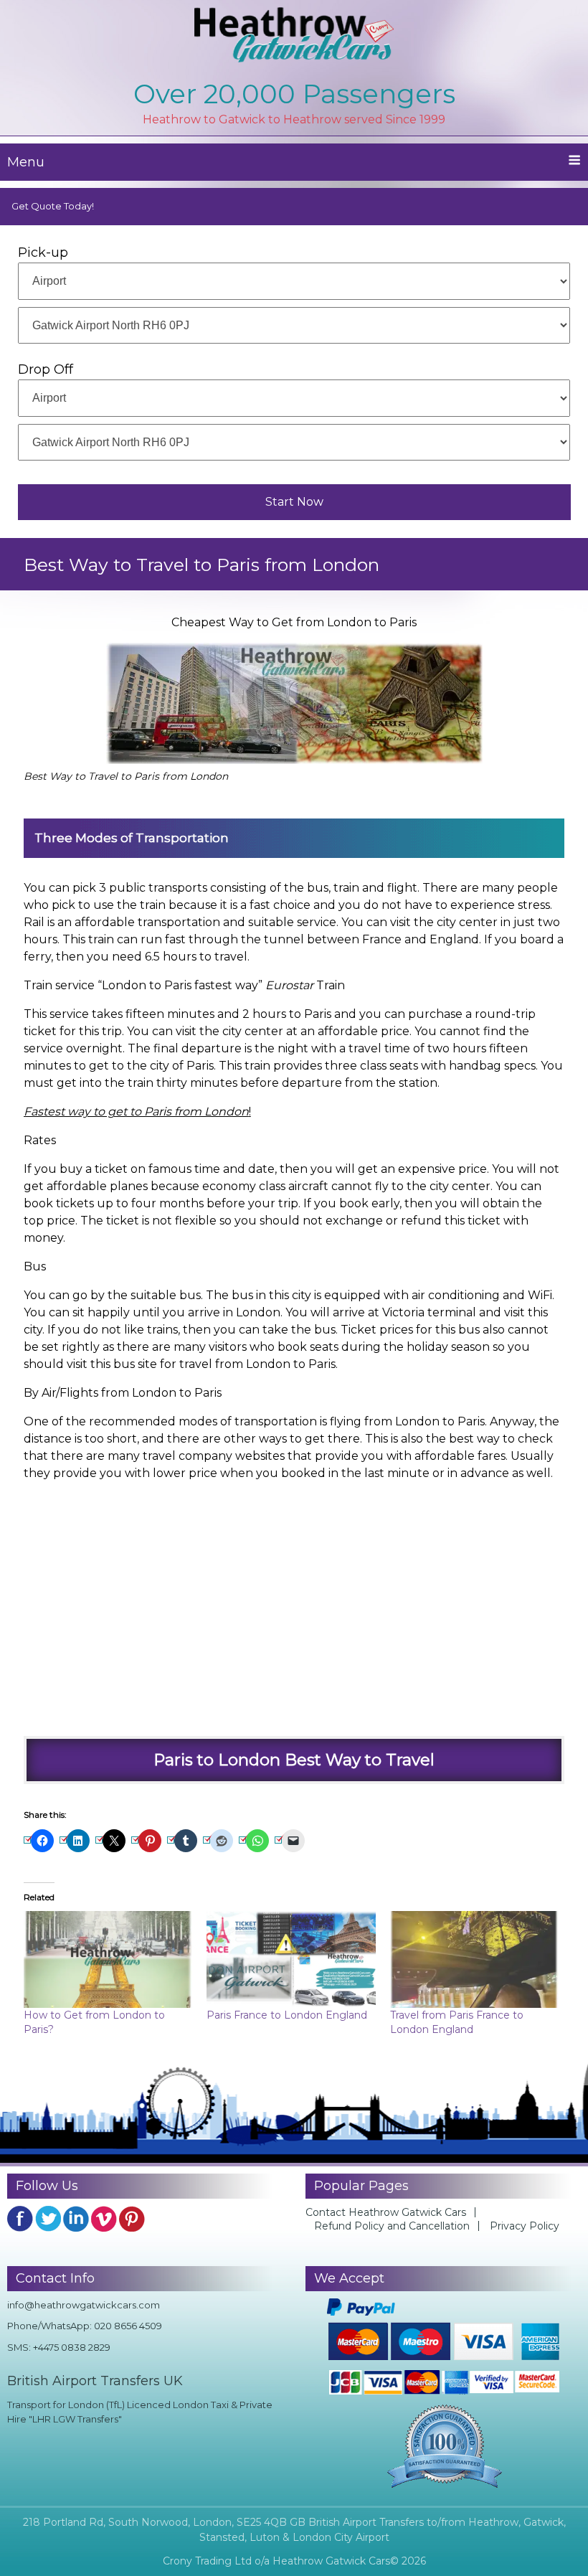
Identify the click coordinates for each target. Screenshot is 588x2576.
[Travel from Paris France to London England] (475, 1959)
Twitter (48, 2219)
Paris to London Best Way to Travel (294, 1760)
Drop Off (46, 369)
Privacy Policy (525, 2226)
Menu (26, 162)
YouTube (104, 2219)
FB (20, 2219)
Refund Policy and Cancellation (392, 2226)
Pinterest (132, 2219)
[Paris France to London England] (291, 1959)
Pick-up (43, 253)
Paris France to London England (287, 2015)
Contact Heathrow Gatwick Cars (386, 2212)
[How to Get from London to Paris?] (108, 1959)
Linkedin (76, 2219)
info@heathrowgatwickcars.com (84, 2305)
